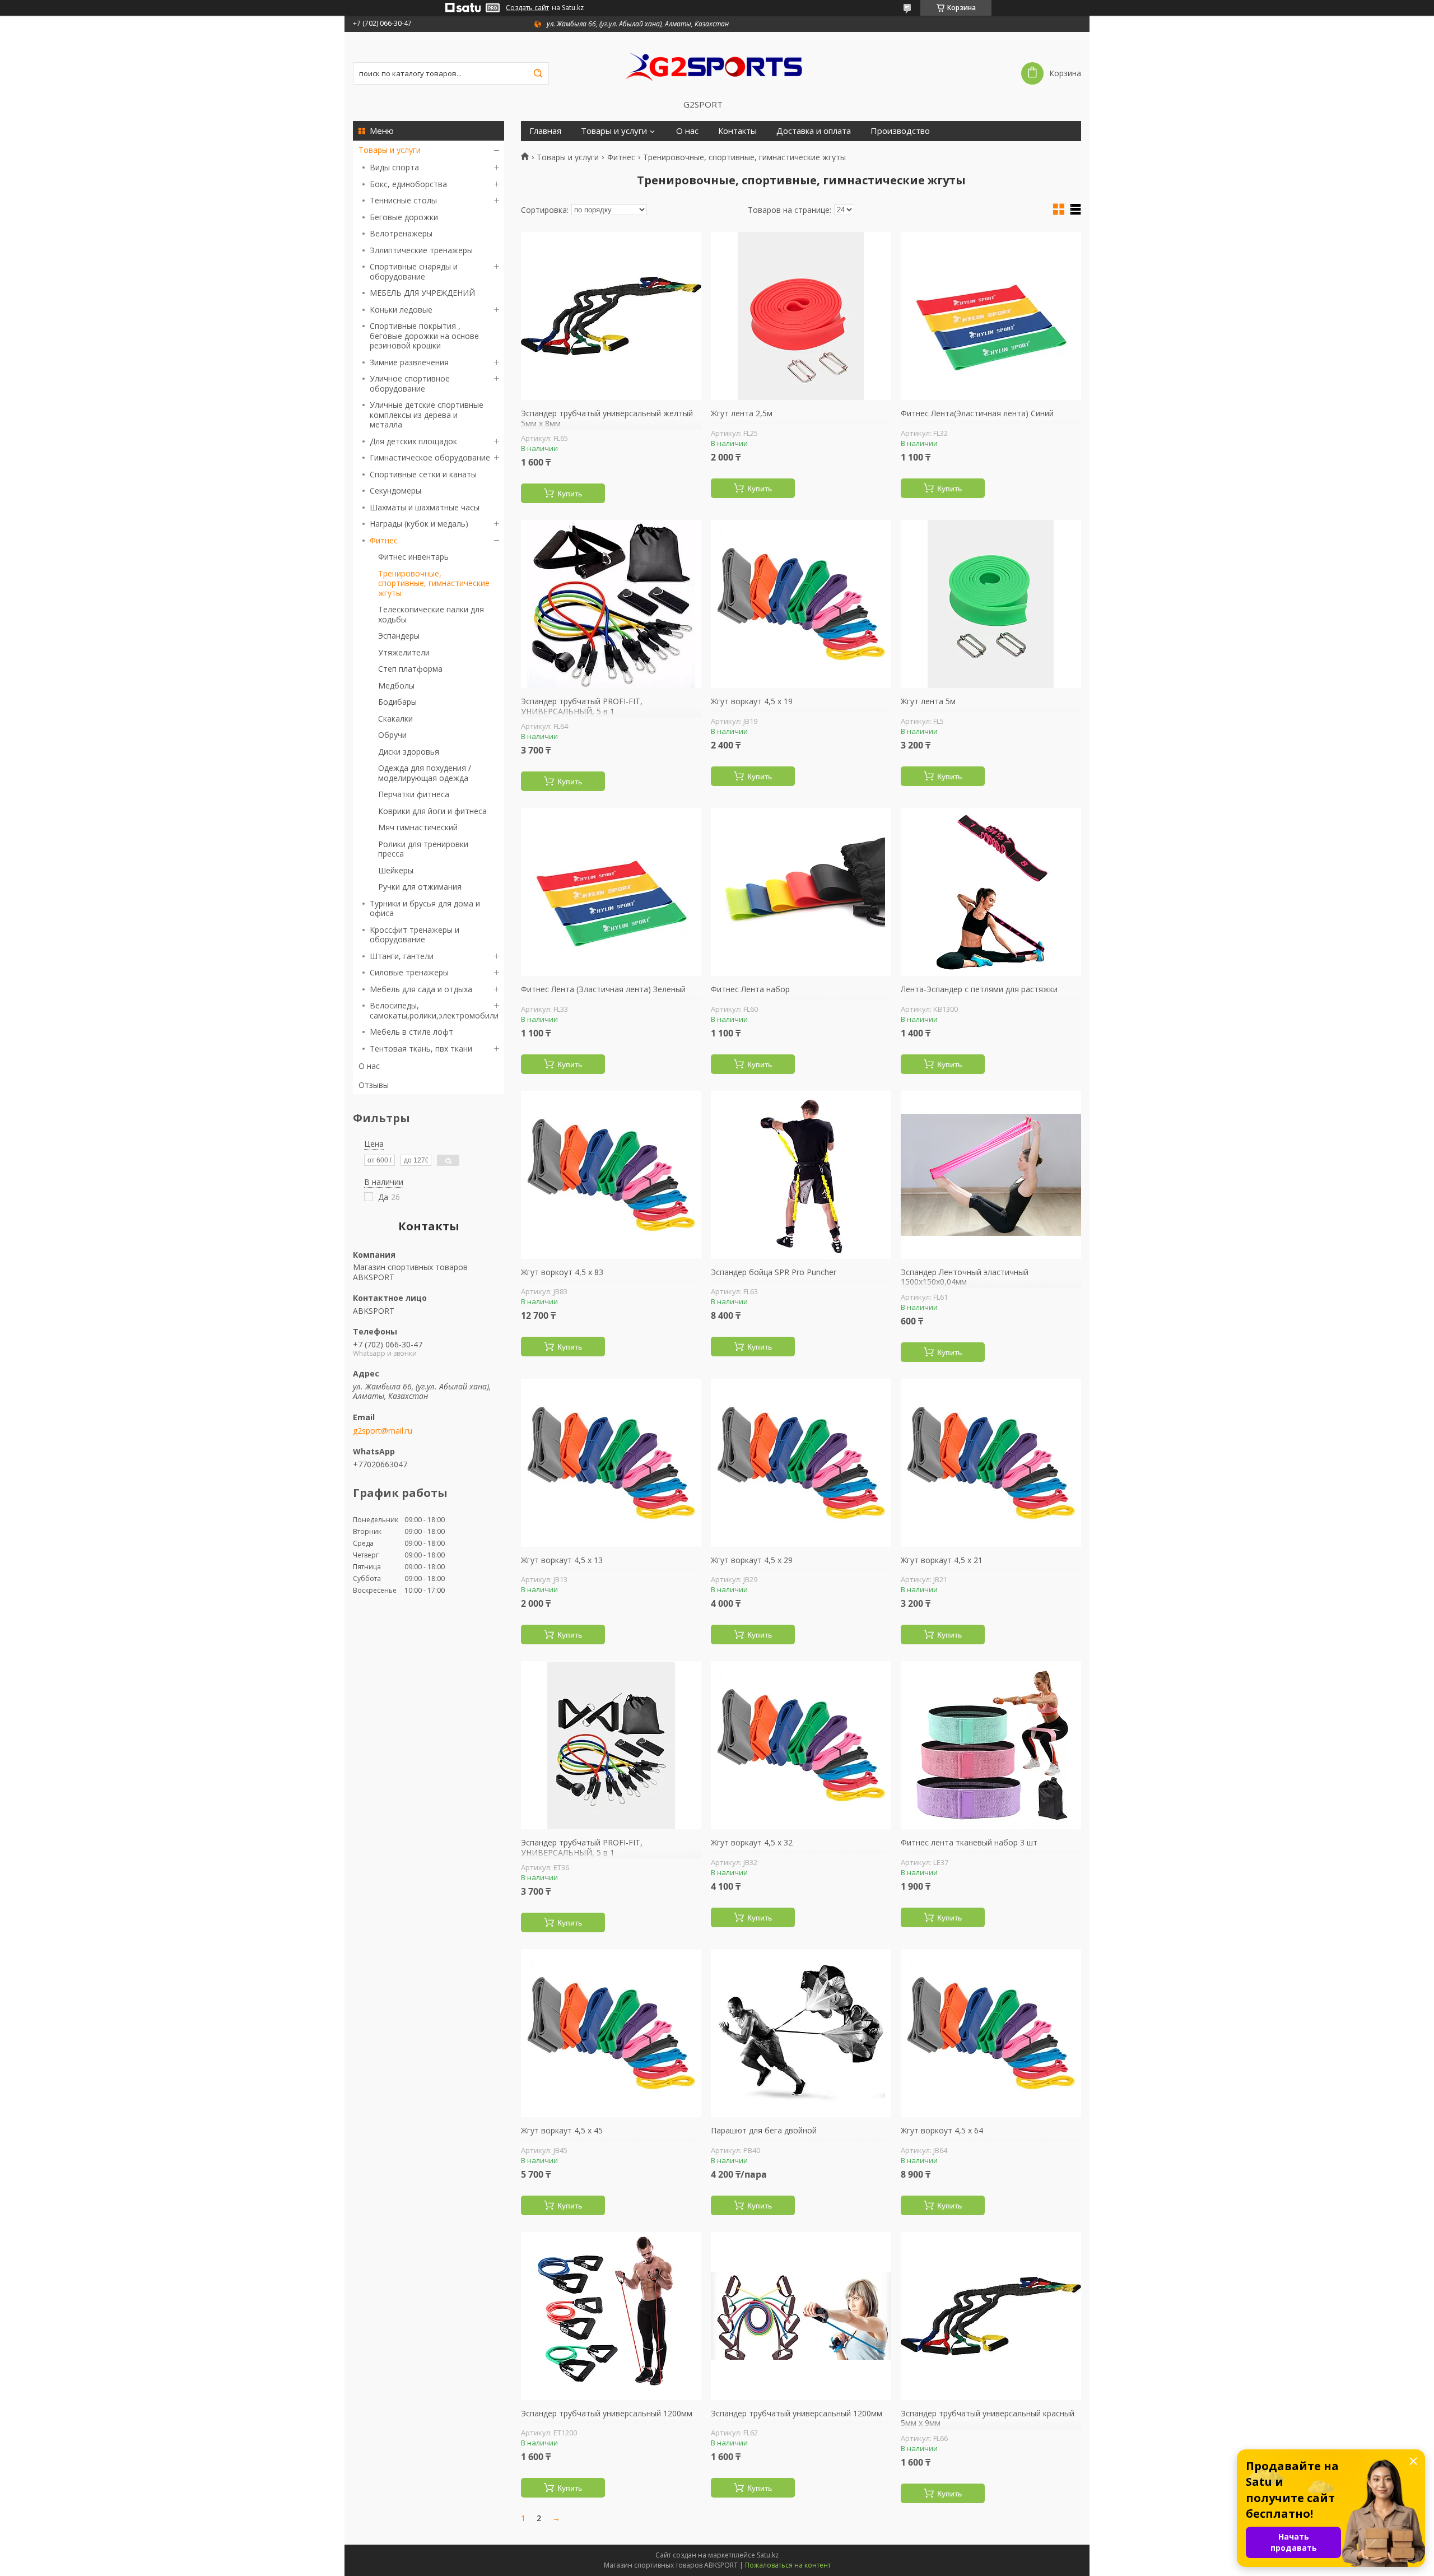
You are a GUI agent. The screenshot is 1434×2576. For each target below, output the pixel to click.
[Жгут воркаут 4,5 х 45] (611, 2033)
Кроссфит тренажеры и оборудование (415, 935)
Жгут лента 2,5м (742, 413)
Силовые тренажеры (409, 972)
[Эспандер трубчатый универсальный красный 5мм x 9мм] (991, 2316)
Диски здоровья (409, 752)
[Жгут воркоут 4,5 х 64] (991, 2033)
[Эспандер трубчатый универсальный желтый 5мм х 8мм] (611, 316)
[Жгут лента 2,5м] (801, 316)
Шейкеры (396, 870)
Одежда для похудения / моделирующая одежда (425, 773)
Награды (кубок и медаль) (419, 524)
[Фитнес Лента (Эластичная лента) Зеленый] (611, 892)
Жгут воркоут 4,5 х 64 (942, 2131)
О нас (369, 1066)
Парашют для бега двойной (764, 2131)
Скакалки (395, 719)
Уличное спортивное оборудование (410, 383)
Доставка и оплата (814, 131)
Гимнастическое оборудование (430, 457)
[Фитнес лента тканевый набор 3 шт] (991, 1745)
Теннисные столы (403, 200)
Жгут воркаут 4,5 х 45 (562, 2131)
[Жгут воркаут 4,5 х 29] (801, 1463)
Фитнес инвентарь (413, 557)
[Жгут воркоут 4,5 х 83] (611, 1175)
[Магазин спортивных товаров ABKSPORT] (717, 66)
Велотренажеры (401, 233)
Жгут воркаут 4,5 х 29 (752, 1560)
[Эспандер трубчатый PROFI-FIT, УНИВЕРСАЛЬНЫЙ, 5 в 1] (611, 604)
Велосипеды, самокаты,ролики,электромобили (434, 1010)
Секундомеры (395, 490)
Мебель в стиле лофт (411, 1032)
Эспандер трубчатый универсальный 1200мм (607, 2414)
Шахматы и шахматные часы (425, 507)
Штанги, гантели (402, 956)
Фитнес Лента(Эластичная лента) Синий (977, 413)
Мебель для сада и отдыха (421, 989)
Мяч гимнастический (418, 827)
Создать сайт (527, 8)
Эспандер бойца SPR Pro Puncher (774, 1272)
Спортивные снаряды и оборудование (414, 271)
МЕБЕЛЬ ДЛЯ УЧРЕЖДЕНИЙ (422, 293)
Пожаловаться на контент (788, 2565)
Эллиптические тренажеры (421, 250)
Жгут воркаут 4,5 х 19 (752, 701)
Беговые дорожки (404, 217)
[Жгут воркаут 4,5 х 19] (801, 604)
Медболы (396, 685)
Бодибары (397, 702)
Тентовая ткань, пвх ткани (421, 1048)
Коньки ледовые (401, 310)
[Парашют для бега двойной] (801, 2033)
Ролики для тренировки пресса (423, 849)
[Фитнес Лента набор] (801, 892)
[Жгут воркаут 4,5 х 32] (801, 1745)
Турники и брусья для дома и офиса (425, 908)
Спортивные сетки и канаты (423, 474)
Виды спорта (394, 167)
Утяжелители (404, 652)
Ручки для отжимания (420, 887)
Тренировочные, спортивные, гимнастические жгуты (434, 583)
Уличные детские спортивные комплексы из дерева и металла (427, 415)
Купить (570, 494)
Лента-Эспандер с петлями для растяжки (979, 989)
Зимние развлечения (409, 362)
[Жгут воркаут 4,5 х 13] (611, 1463)
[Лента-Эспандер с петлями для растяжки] (991, 892)
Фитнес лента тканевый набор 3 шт (969, 1843)
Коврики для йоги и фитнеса (432, 811)
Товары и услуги (390, 150)
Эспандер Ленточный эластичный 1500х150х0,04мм (965, 1277)
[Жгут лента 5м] (991, 604)
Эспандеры (399, 636)
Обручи (392, 735)
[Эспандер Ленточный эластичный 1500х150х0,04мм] (991, 1175)
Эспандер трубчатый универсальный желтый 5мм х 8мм (607, 418)
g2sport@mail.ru (383, 1431)
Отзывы (374, 1085)
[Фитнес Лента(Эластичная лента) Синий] (991, 316)
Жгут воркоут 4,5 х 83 (562, 1272)
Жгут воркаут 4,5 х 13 (562, 1560)
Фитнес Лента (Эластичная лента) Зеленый (603, 989)
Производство (900, 131)
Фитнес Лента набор (750, 989)
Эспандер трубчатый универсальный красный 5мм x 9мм (988, 2418)
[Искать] (538, 73)
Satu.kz (768, 2555)
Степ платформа (410, 669)
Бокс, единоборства (408, 184)
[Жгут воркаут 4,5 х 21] (991, 1463)
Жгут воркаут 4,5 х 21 (942, 1560)
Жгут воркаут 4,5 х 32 (752, 1843)
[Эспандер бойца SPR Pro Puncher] (801, 1175)
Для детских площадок (413, 441)
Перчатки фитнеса (414, 794)
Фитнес (384, 540)
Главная (545, 131)
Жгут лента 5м (928, 701)
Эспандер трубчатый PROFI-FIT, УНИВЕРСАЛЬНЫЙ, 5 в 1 (582, 706)
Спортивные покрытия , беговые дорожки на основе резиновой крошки (424, 336)
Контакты (737, 131)
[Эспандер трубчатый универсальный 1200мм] (611, 2316)
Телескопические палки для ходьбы (431, 614)
